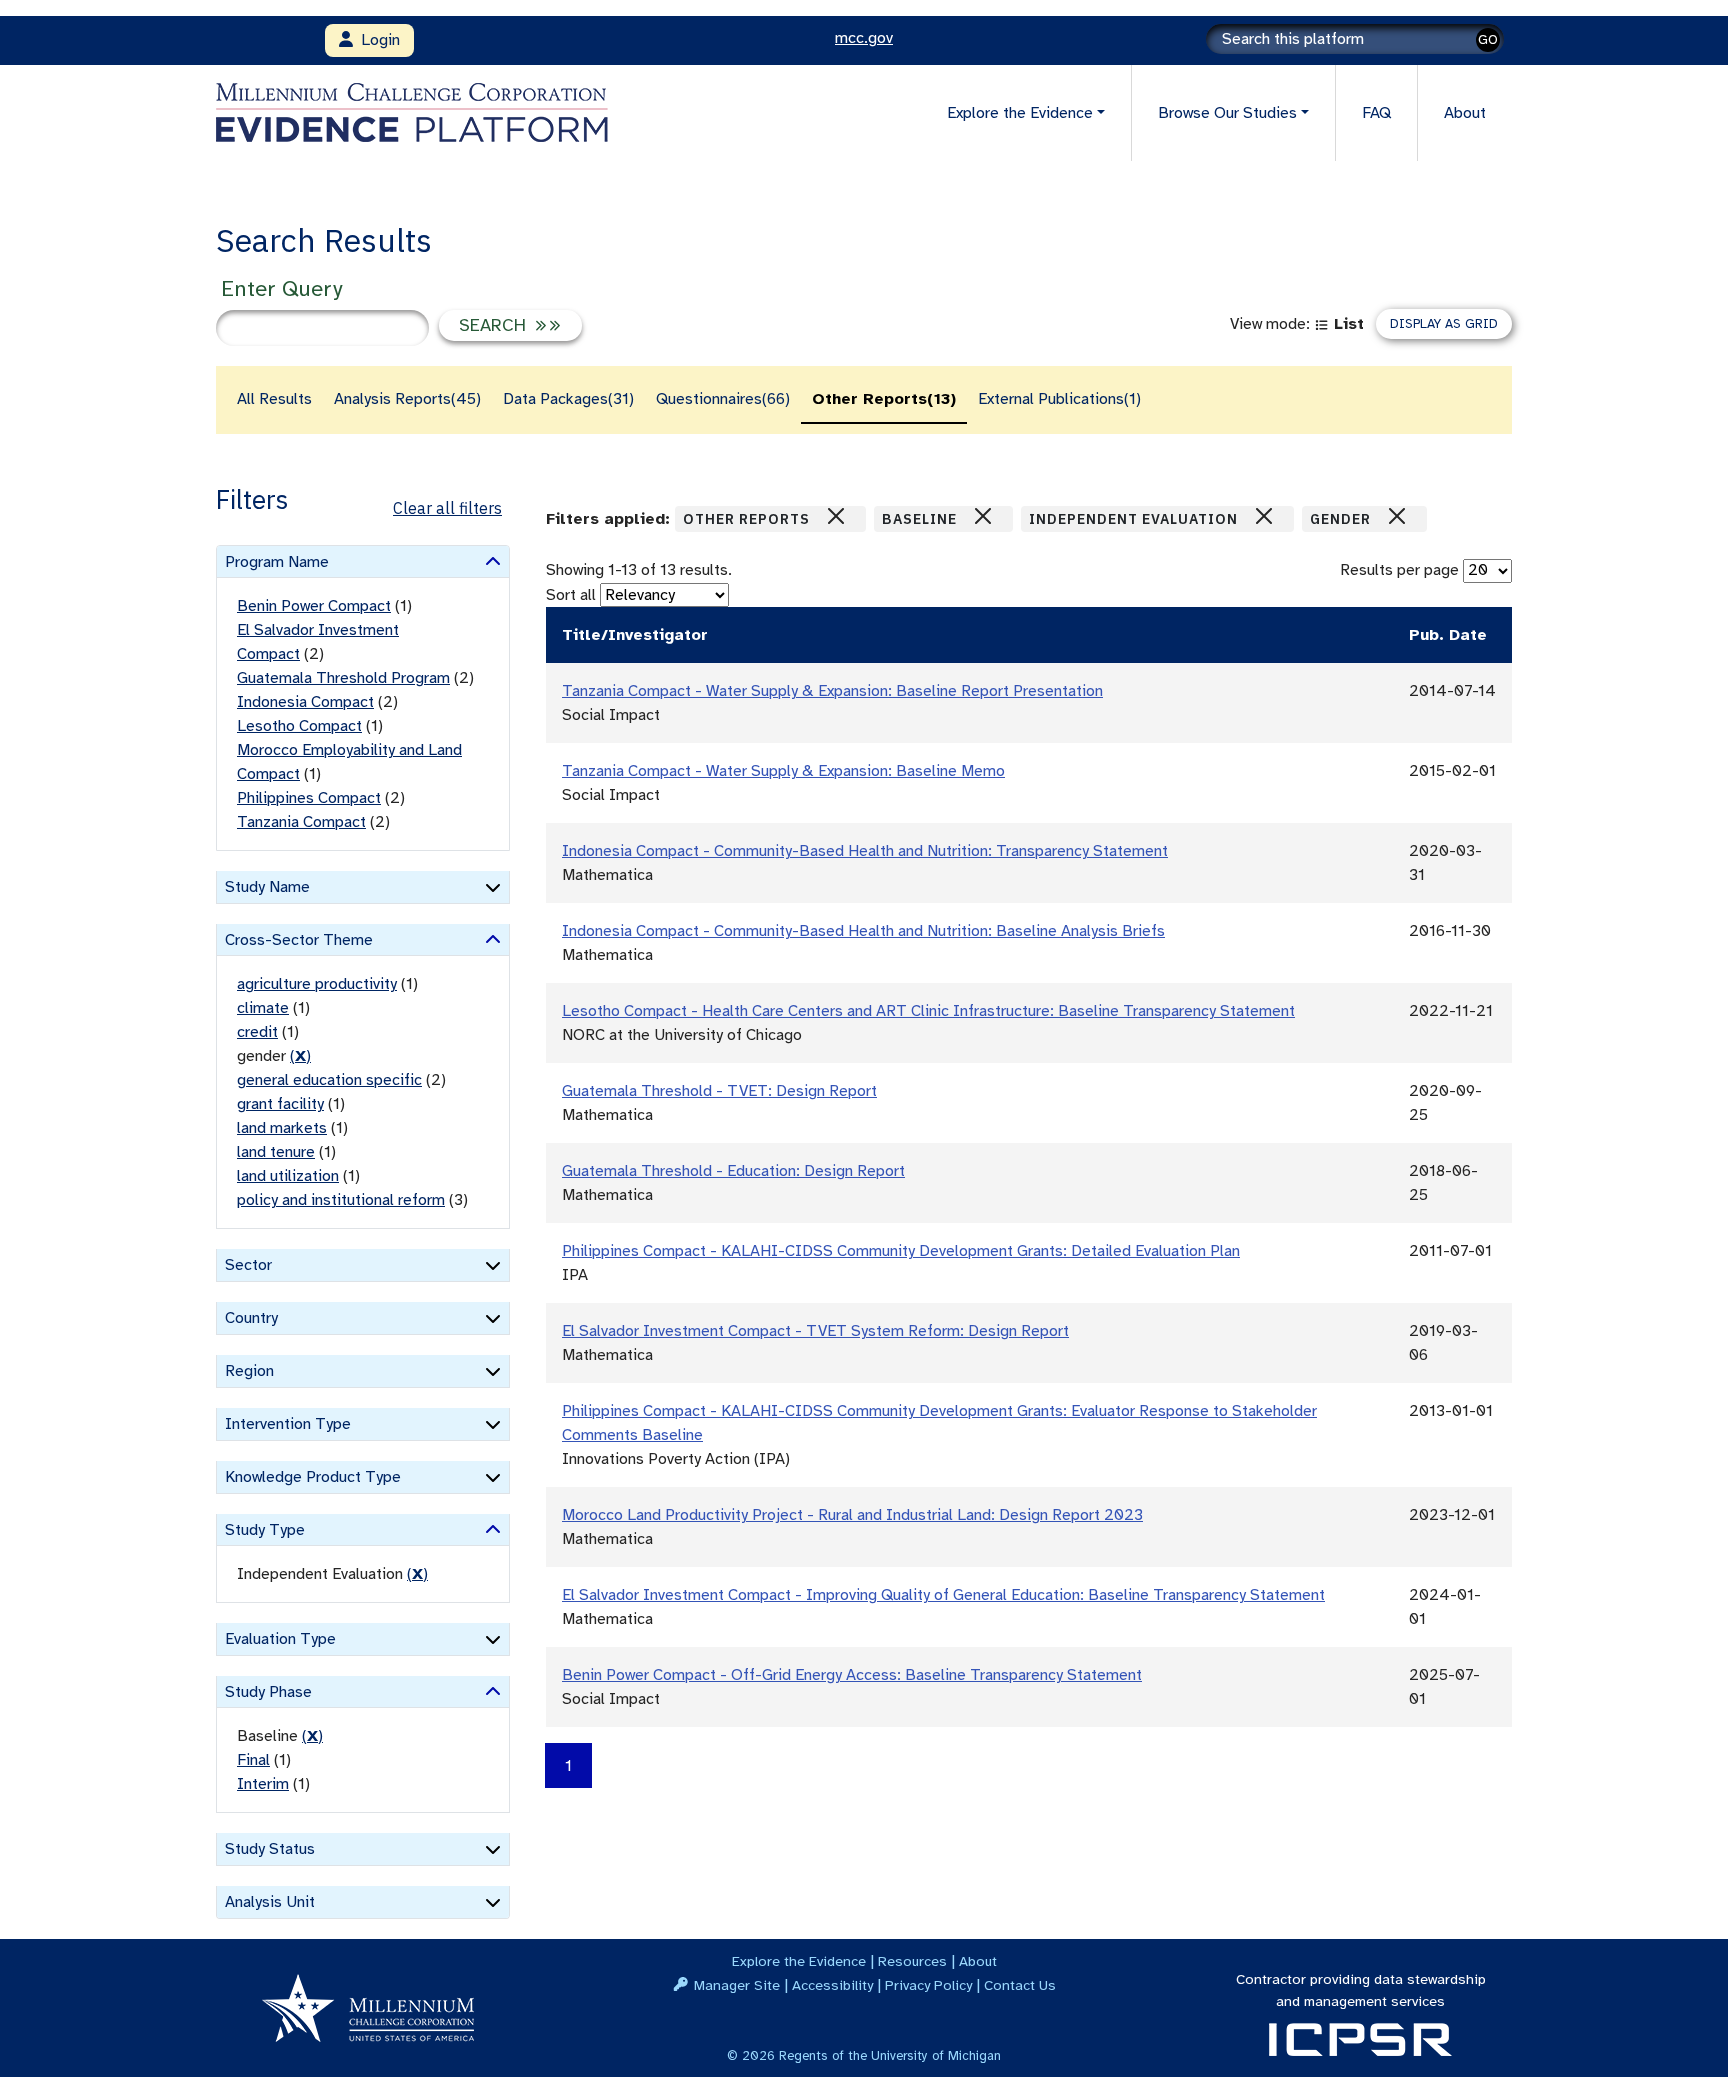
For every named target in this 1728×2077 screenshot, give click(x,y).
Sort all (571, 595)
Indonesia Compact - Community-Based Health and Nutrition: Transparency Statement (865, 851)
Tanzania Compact (301, 822)
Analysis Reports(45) (407, 399)
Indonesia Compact (305, 702)
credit (257, 1032)
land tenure (276, 1152)
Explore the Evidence (799, 1961)
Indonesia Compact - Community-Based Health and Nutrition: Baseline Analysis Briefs (863, 931)
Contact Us (1020, 1985)
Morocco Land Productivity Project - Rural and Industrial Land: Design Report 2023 (852, 1515)
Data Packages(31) (568, 399)
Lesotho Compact (299, 726)
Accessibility (832, 1985)
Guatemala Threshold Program (343, 678)
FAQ (1376, 113)
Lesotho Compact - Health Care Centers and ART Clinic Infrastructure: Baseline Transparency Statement (928, 1011)
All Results (274, 399)
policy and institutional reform (341, 1200)
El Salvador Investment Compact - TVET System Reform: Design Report (815, 1331)
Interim (263, 1784)
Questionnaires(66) (723, 399)
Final (253, 1760)
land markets (282, 1128)
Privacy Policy (928, 1985)
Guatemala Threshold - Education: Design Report (733, 1171)
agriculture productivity (317, 984)
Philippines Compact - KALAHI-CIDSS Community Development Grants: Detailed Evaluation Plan (901, 1251)
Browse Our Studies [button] (1227, 113)
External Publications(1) (1059, 399)
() (300, 1056)
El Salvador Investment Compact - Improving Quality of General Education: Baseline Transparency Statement (943, 1595)
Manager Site (737, 1985)
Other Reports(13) (884, 399)
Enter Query (281, 288)
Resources (912, 1961)
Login (376, 40)
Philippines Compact (309, 798)
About (1465, 113)
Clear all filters (447, 508)
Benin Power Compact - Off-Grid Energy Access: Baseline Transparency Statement (852, 1675)
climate (263, 1008)
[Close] (836, 516)
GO (1488, 39)
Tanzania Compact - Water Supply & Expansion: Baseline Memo (783, 771)
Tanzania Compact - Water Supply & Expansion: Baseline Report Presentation (832, 691)
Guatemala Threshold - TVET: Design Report (719, 1091)
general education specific (329, 1080)
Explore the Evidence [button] (1020, 113)
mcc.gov (864, 38)
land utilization (288, 1176)
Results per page (1399, 570)
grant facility (280, 1104)
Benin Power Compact (314, 606)
